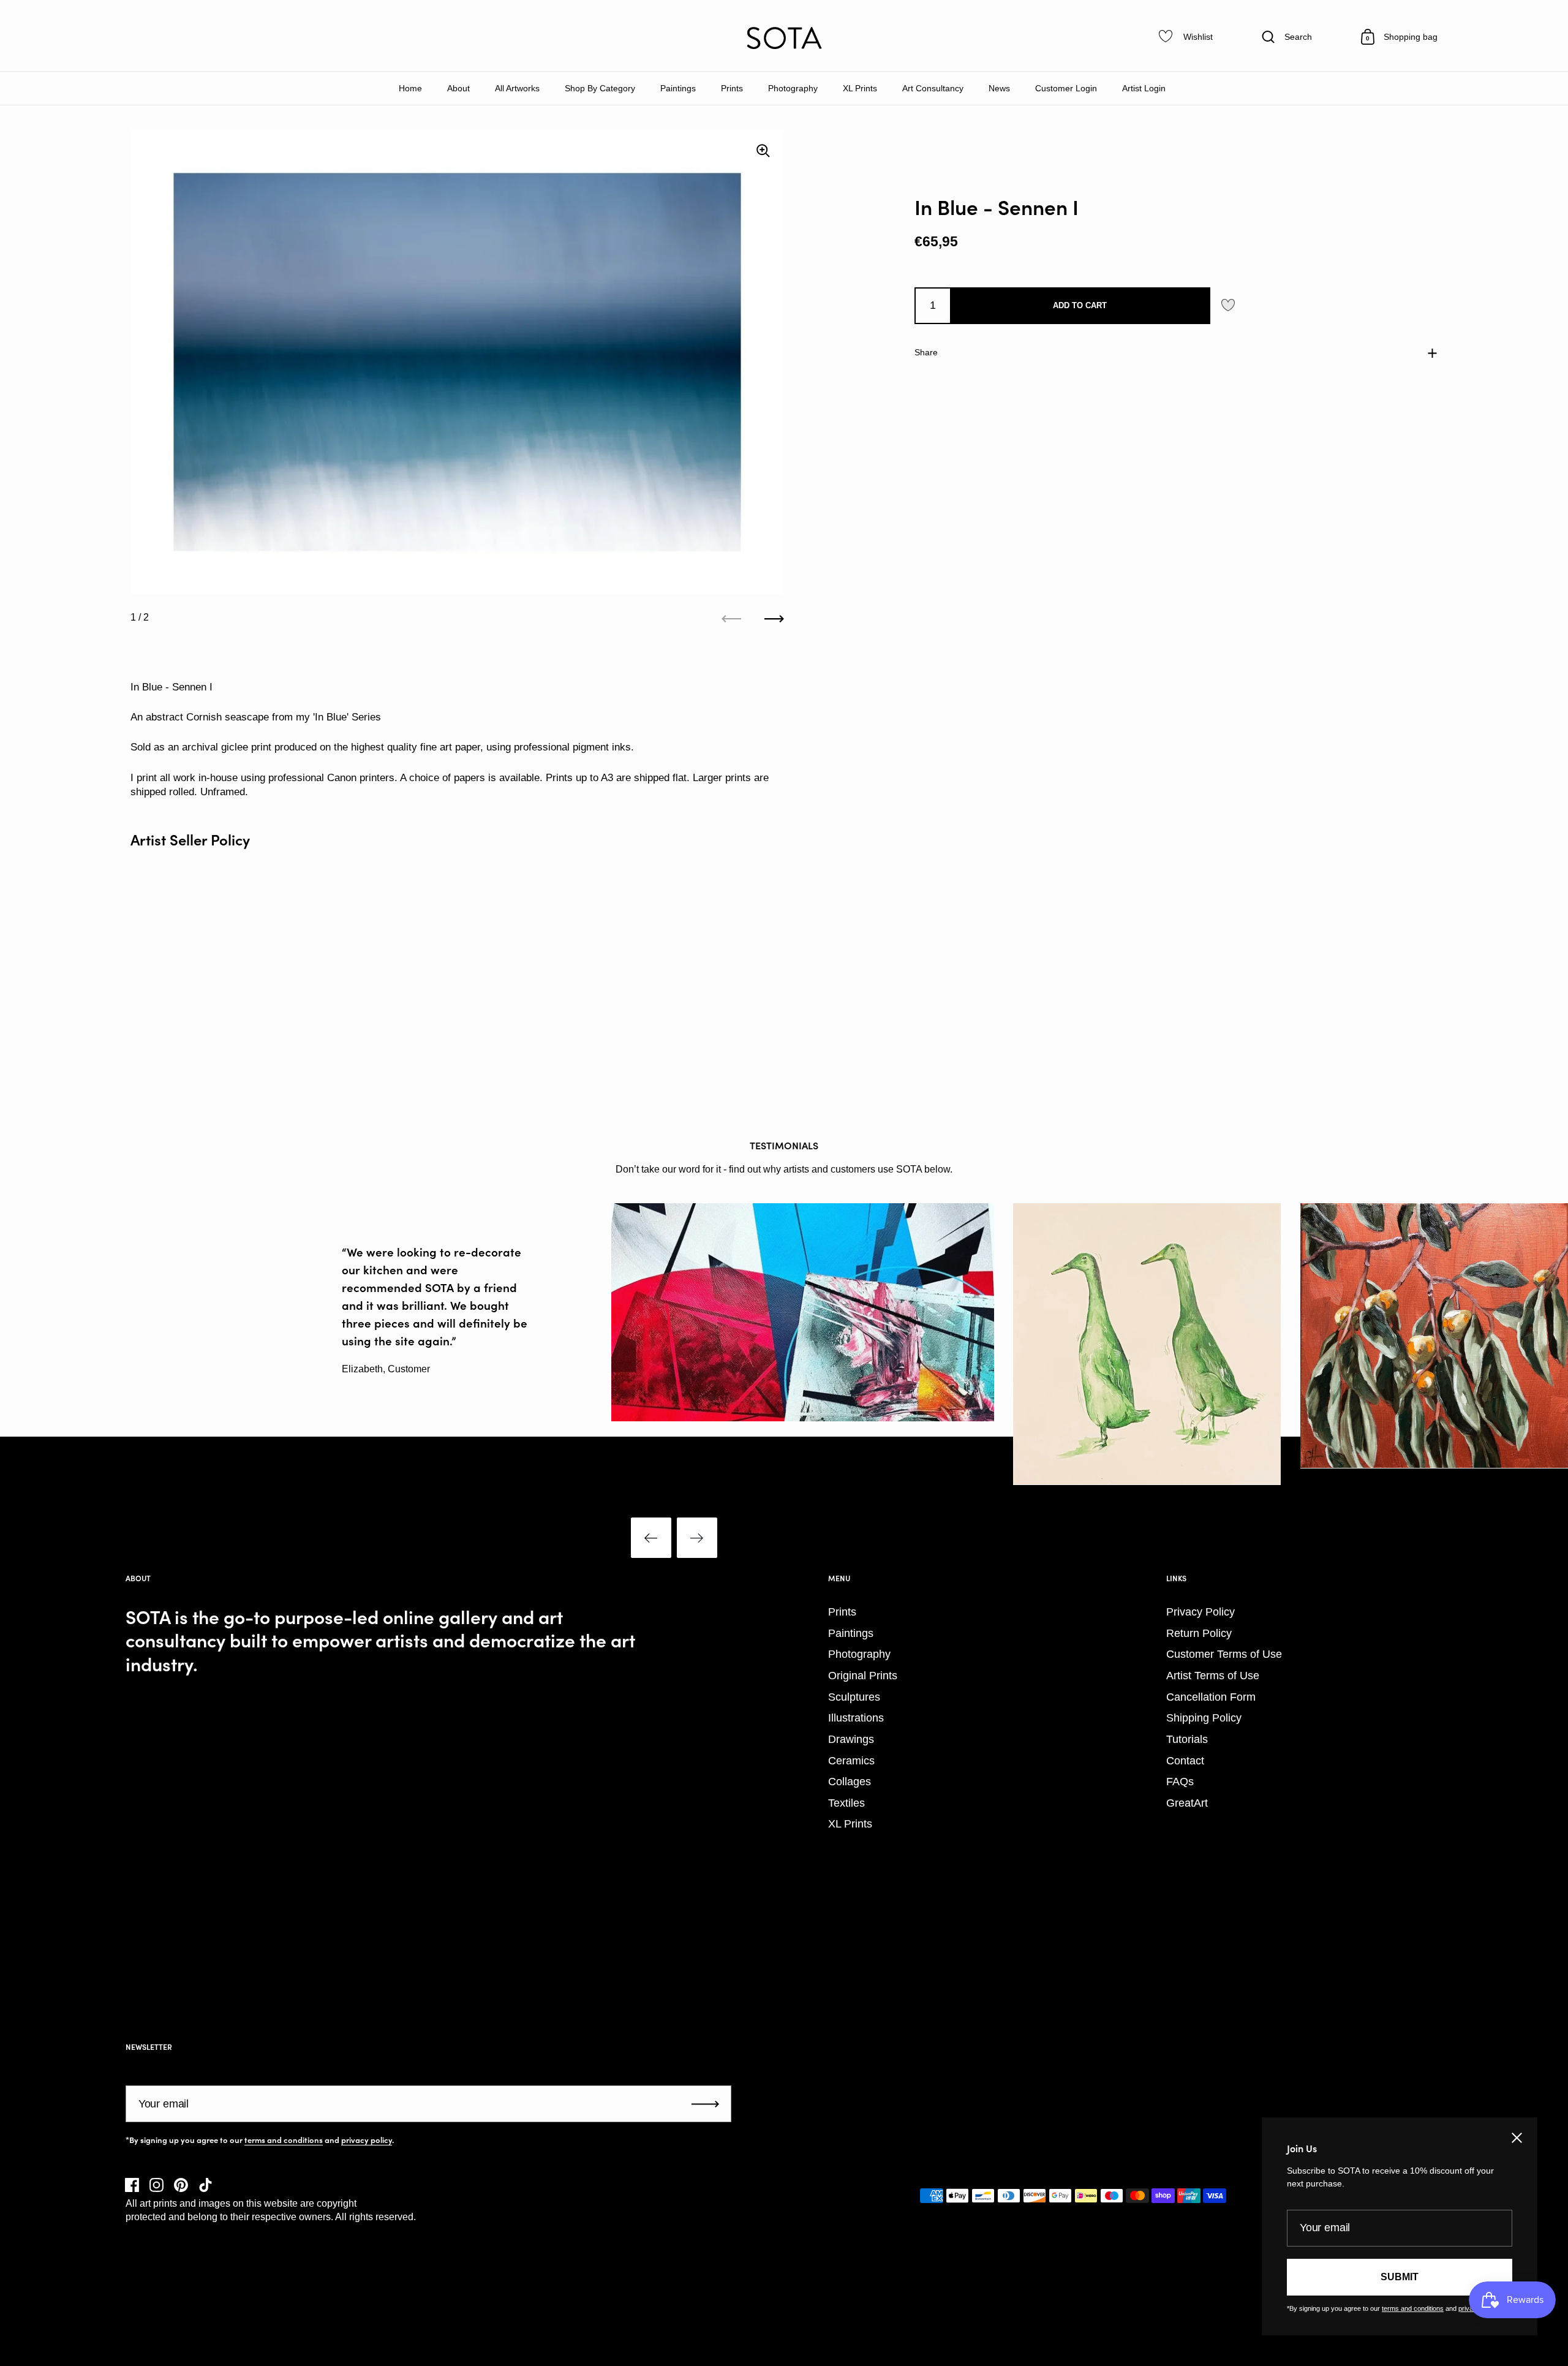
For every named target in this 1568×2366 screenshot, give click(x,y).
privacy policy (367, 2140)
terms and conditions (284, 2140)
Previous (651, 1538)
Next (697, 1538)
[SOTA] (784, 38)
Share (926, 352)
